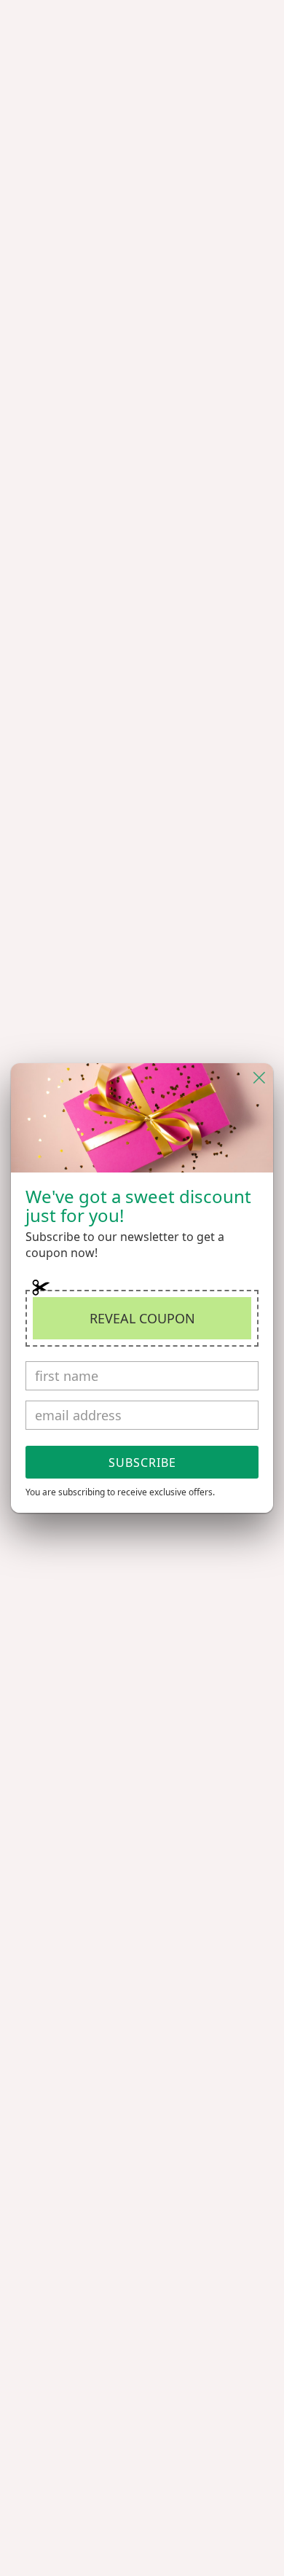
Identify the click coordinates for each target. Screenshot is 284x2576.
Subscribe (142, 1463)
